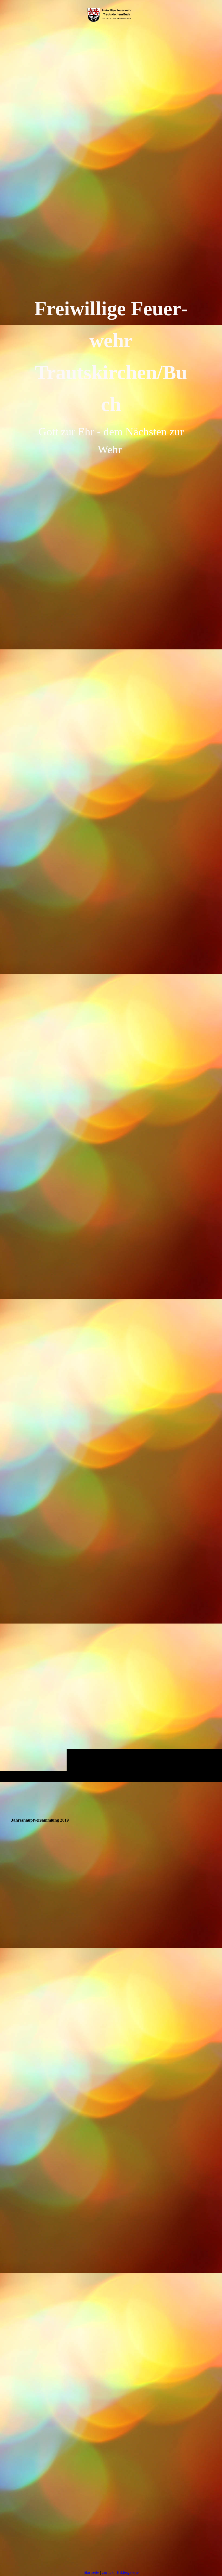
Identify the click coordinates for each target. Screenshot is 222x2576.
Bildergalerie (128, 2572)
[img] (111, 906)
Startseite (91, 2572)
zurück (108, 2572)
